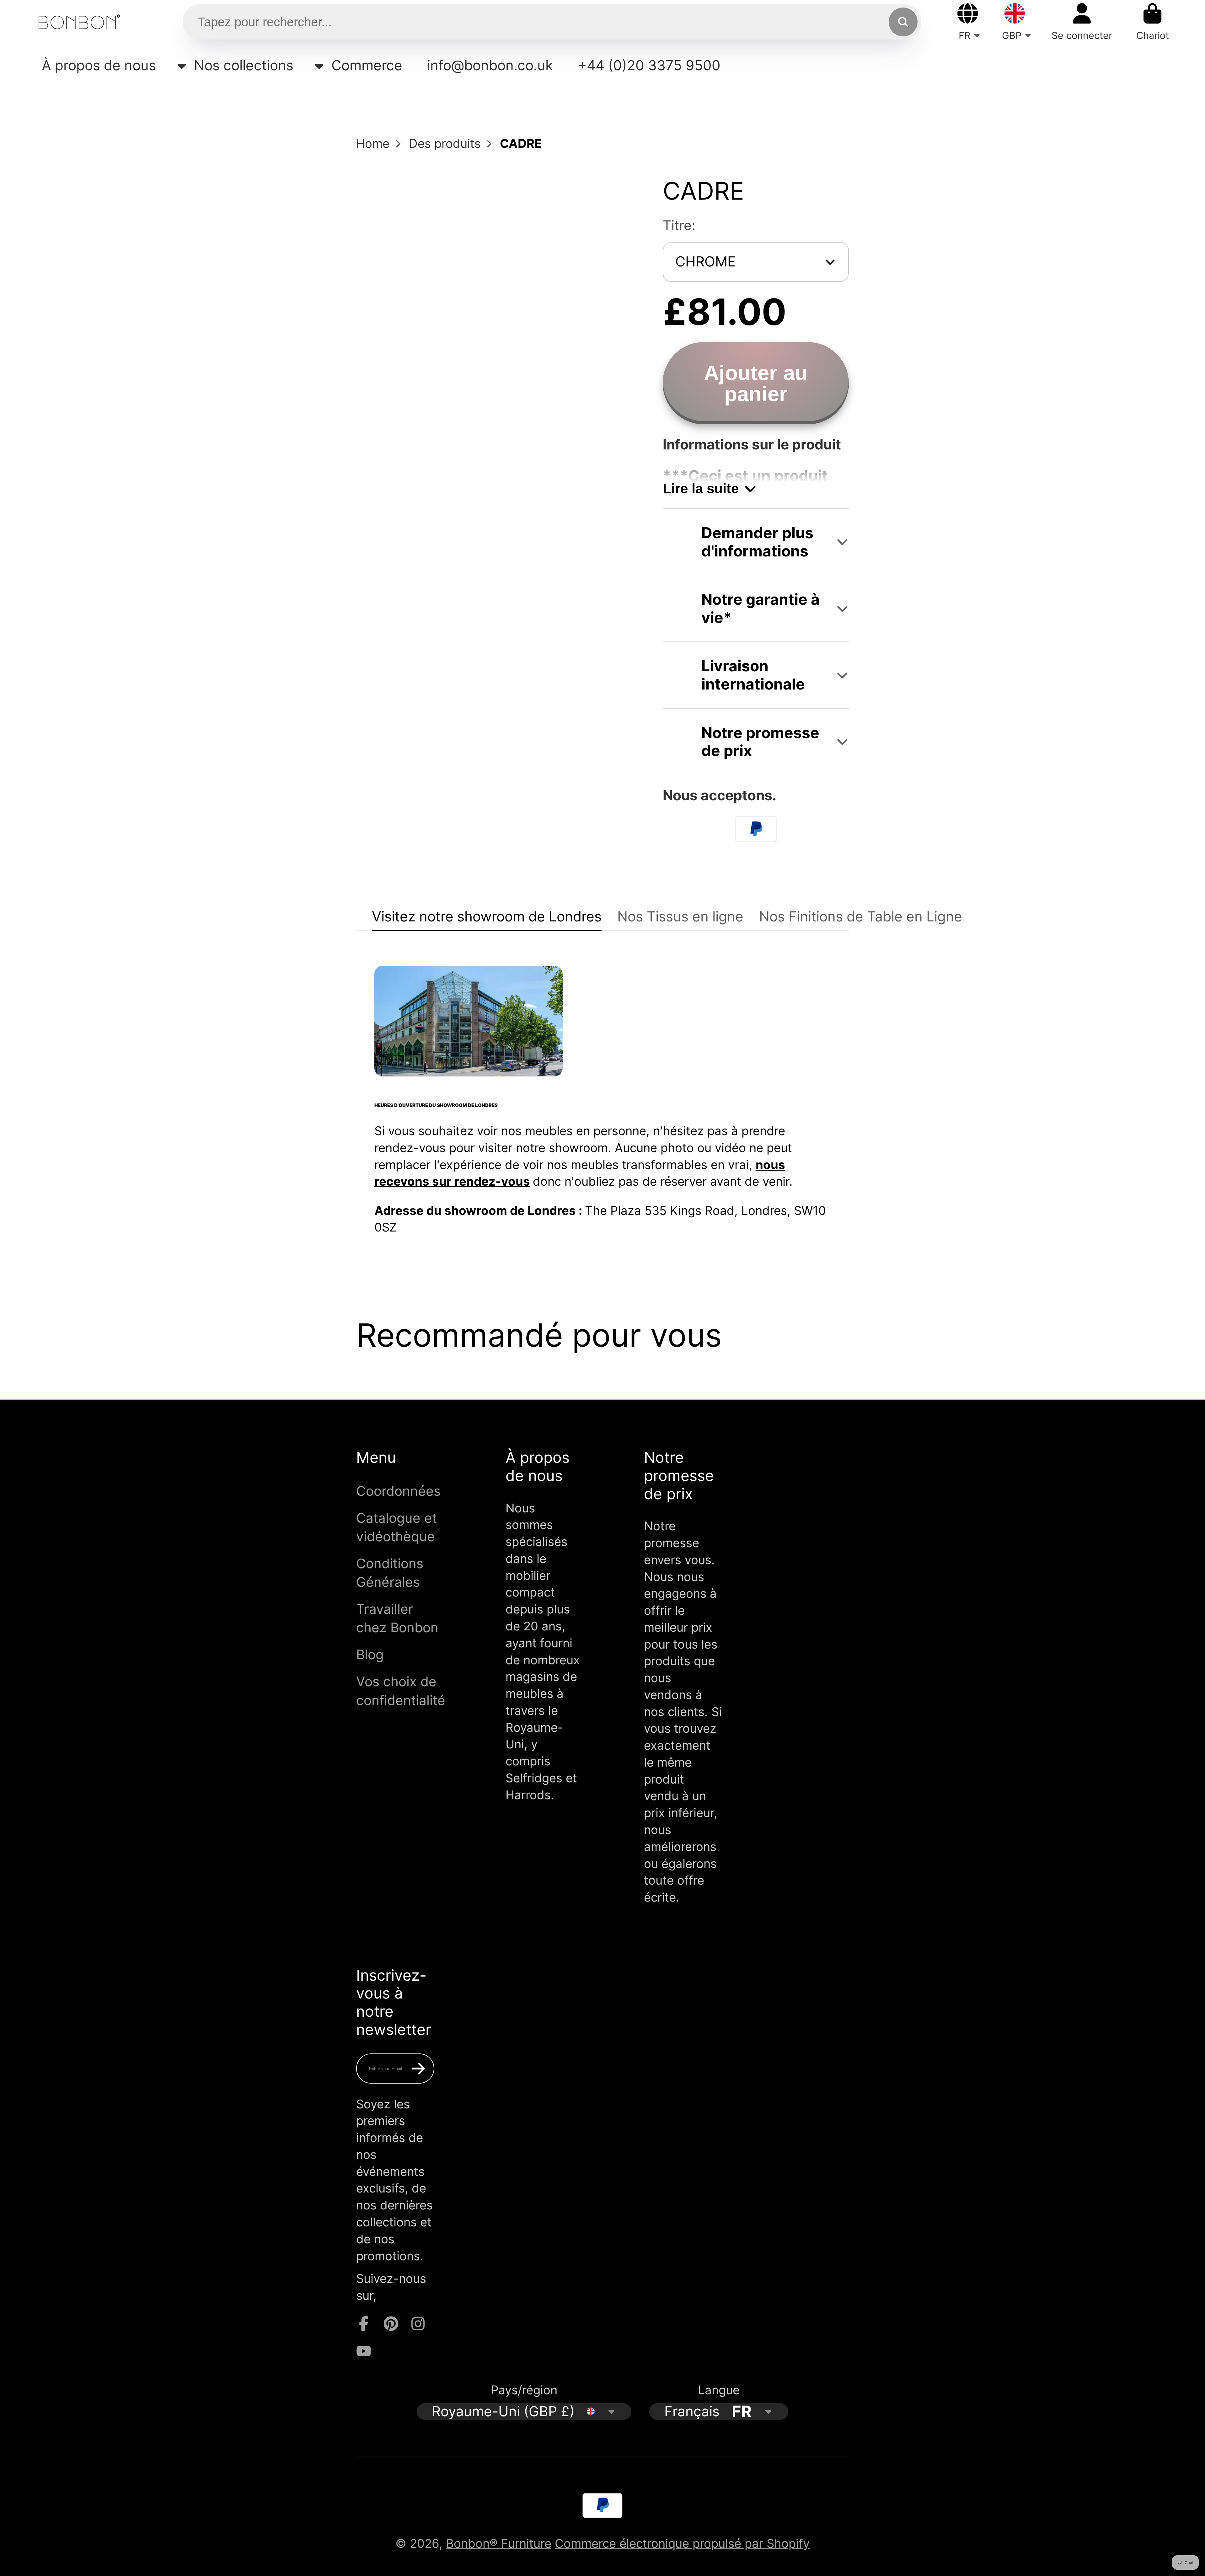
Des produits (445, 143)
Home (373, 143)
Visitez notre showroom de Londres (487, 916)
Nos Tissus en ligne (680, 916)
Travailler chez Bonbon (397, 1618)
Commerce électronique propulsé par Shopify (682, 2543)
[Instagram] (418, 2324)
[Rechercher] (903, 22)
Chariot (1153, 22)
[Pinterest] (391, 2324)
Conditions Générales (390, 1573)
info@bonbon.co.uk (490, 65)
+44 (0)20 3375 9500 (649, 65)
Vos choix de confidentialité (401, 1691)
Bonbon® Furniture (499, 2543)
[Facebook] (364, 2324)
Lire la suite (701, 488)
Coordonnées (398, 1491)
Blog (370, 1654)
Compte (1082, 22)
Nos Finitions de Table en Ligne (861, 916)
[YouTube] (364, 2351)
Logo (79, 22)
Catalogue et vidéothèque (396, 1527)
